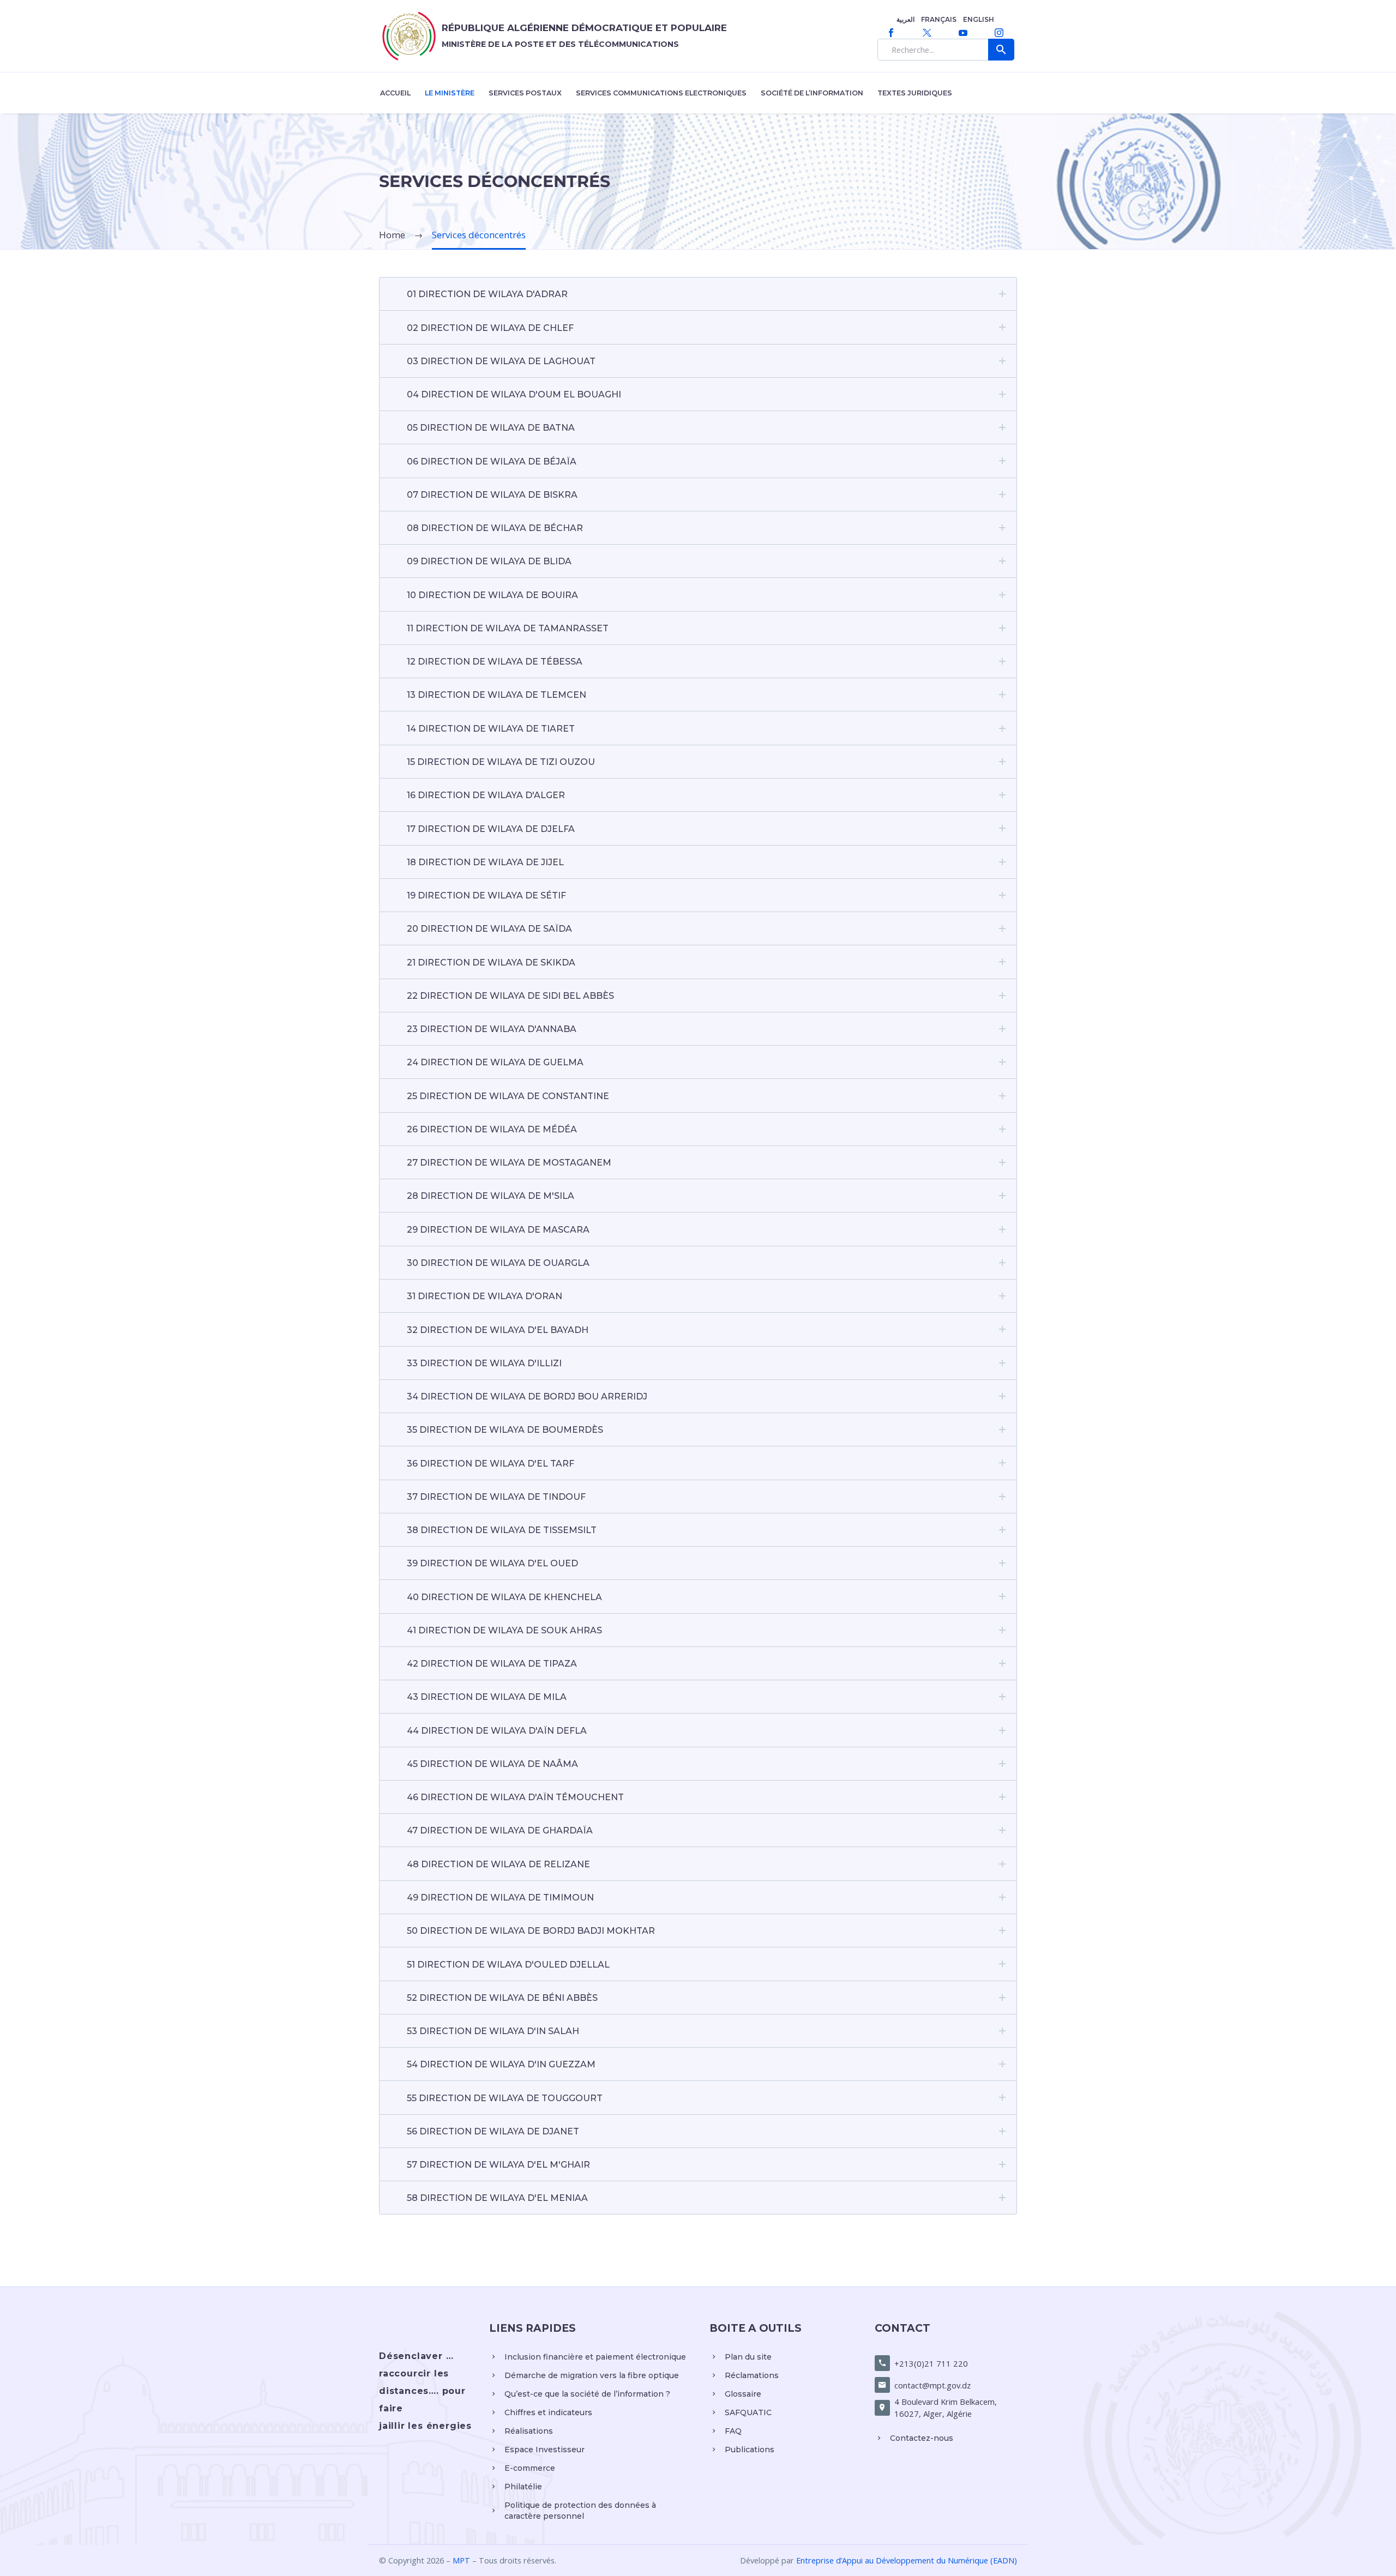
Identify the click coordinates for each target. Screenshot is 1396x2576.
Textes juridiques (915, 93)
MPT (461, 2560)
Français (939, 19)
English (979, 19)
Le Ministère (450, 93)
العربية (905, 19)
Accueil (395, 93)
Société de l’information (812, 93)
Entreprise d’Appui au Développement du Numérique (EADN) (907, 2560)
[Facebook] (891, 33)
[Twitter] (927, 33)
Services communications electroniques (661, 93)
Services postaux (525, 93)
